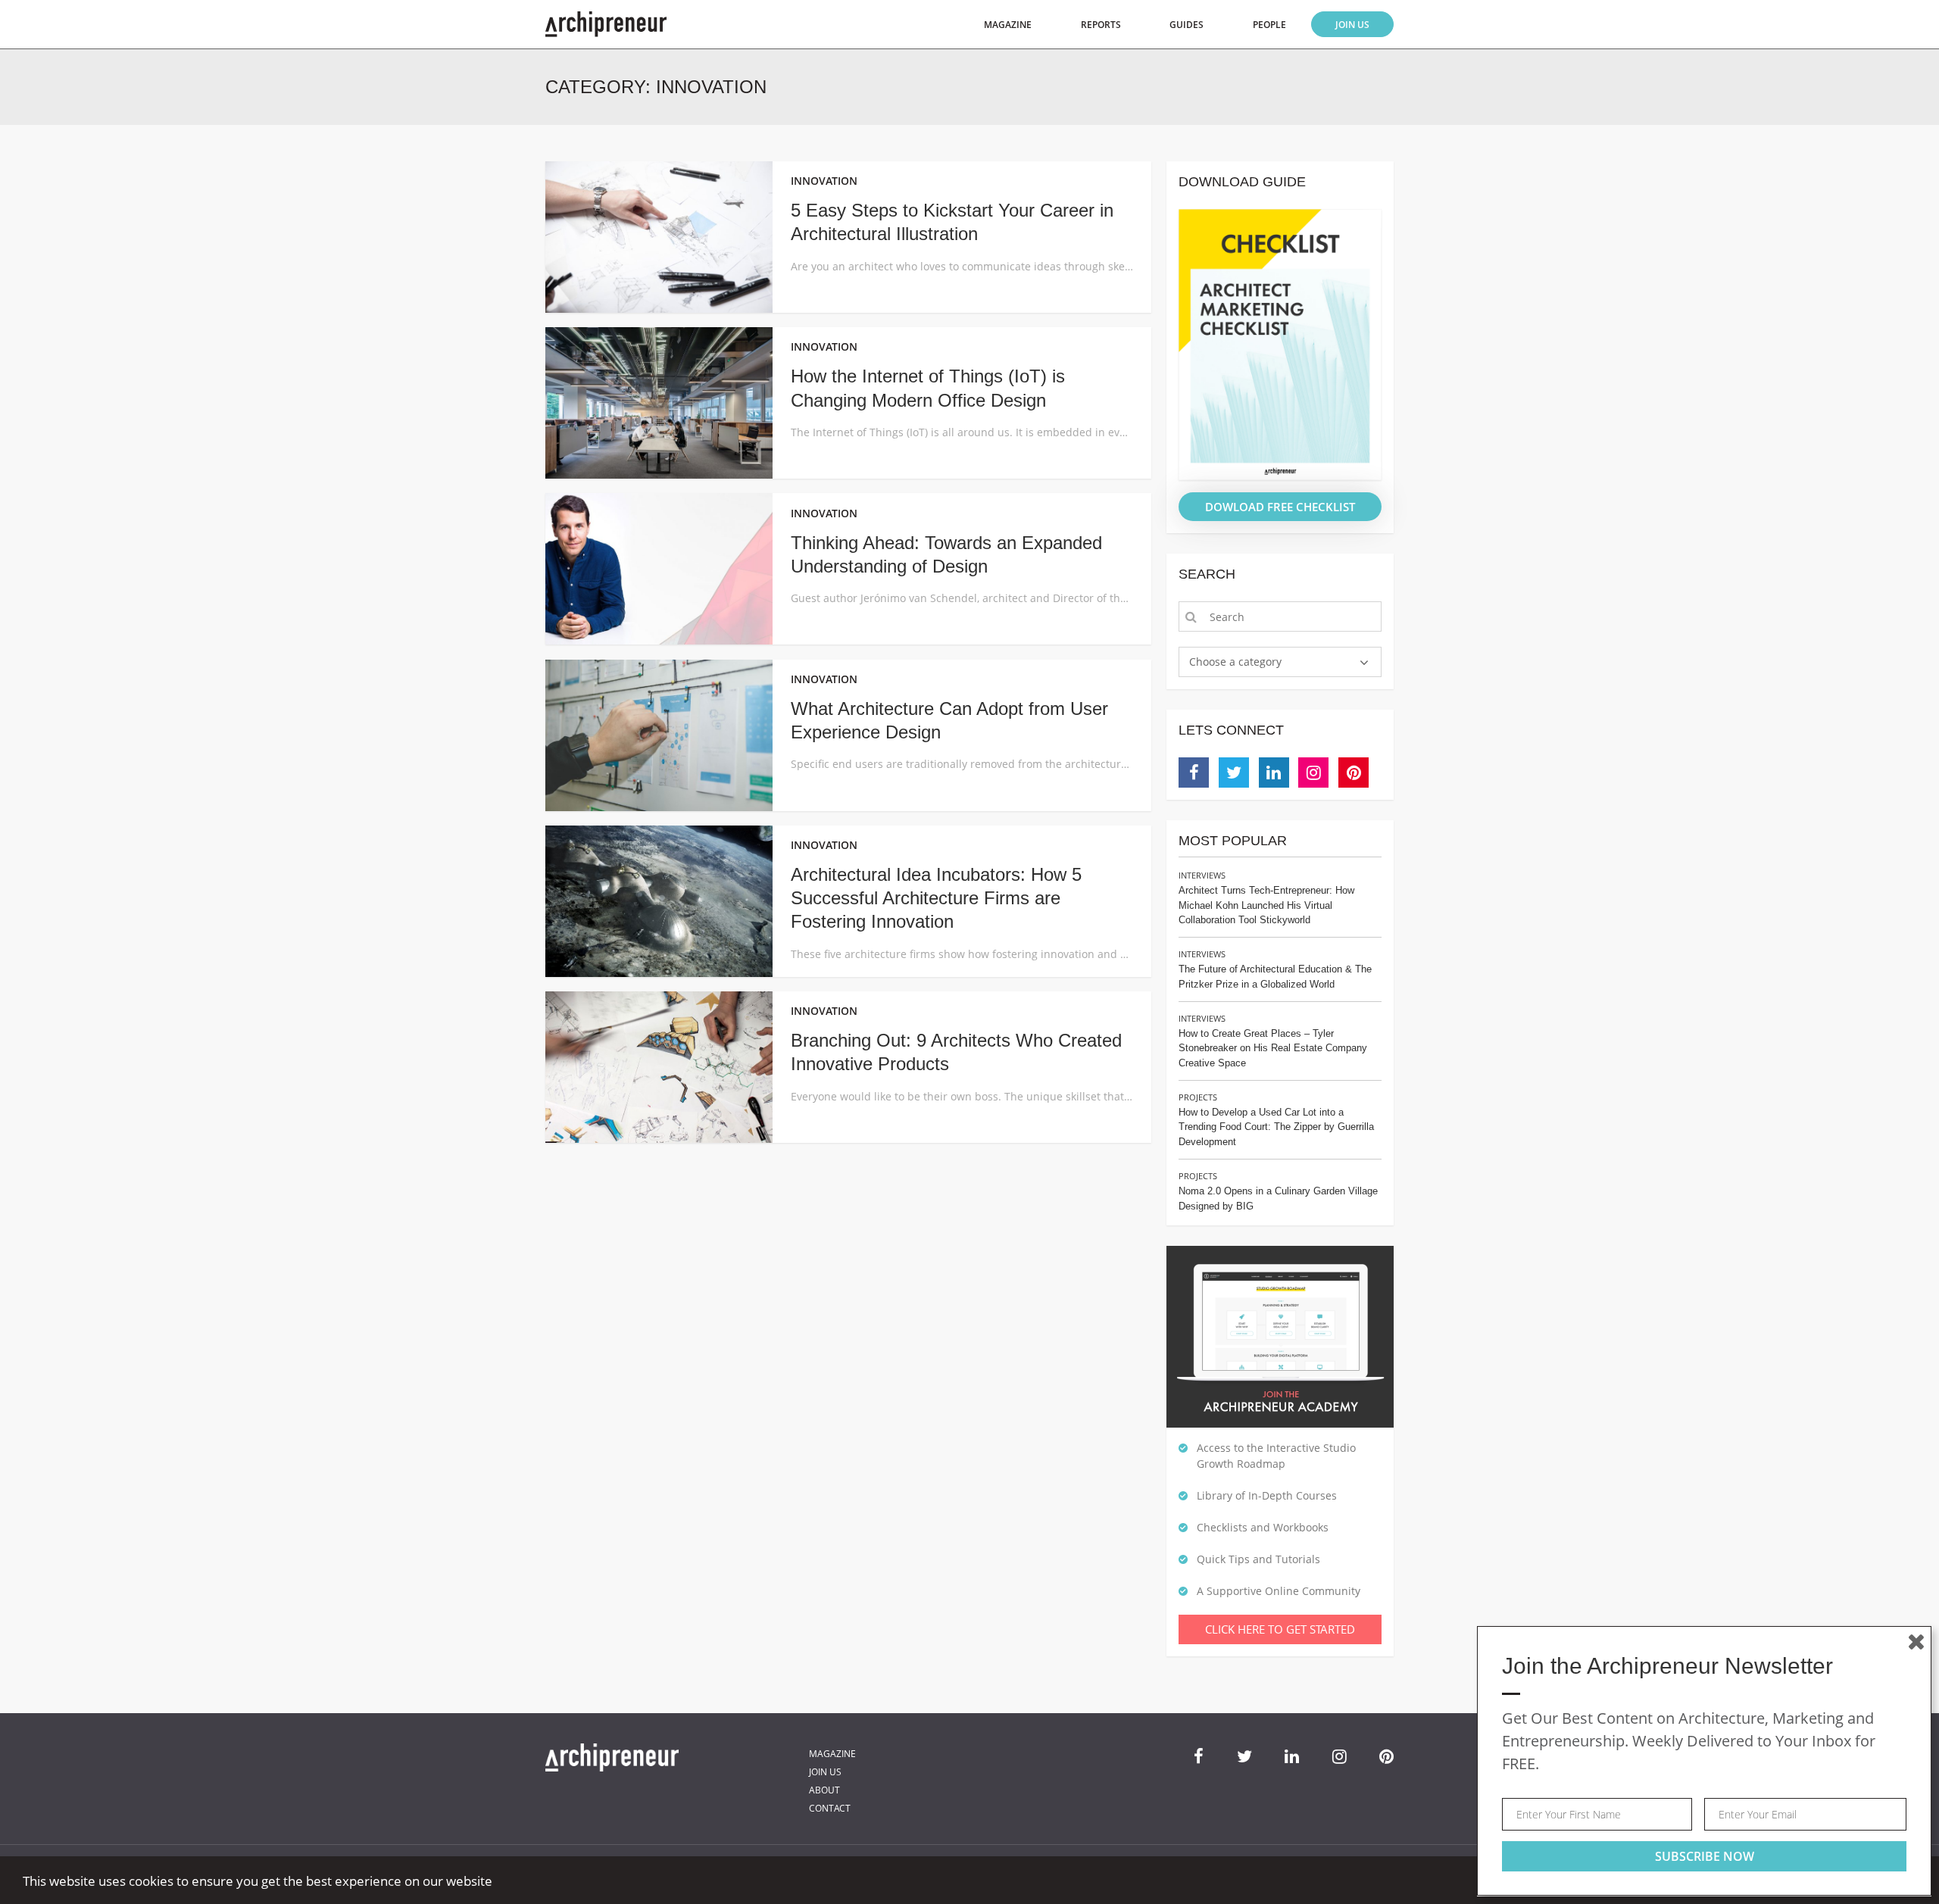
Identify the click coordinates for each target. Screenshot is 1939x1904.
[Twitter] (1234, 773)
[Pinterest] (1354, 773)
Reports (1101, 25)
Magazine (1008, 25)
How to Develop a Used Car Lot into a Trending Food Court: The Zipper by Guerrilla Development (1276, 1127)
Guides (1187, 25)
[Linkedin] (1274, 773)
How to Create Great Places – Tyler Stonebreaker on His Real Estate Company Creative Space (1273, 1048)
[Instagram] (1313, 773)
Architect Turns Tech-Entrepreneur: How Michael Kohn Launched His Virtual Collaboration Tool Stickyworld (1266, 905)
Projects (1198, 1097)
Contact (830, 1808)
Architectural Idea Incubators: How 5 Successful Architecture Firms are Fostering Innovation (936, 898)
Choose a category (1235, 662)
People (1269, 25)
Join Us (1352, 25)
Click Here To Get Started (1280, 1629)
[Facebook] (1194, 773)
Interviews (1202, 875)
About (824, 1790)
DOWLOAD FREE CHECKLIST (1280, 507)
